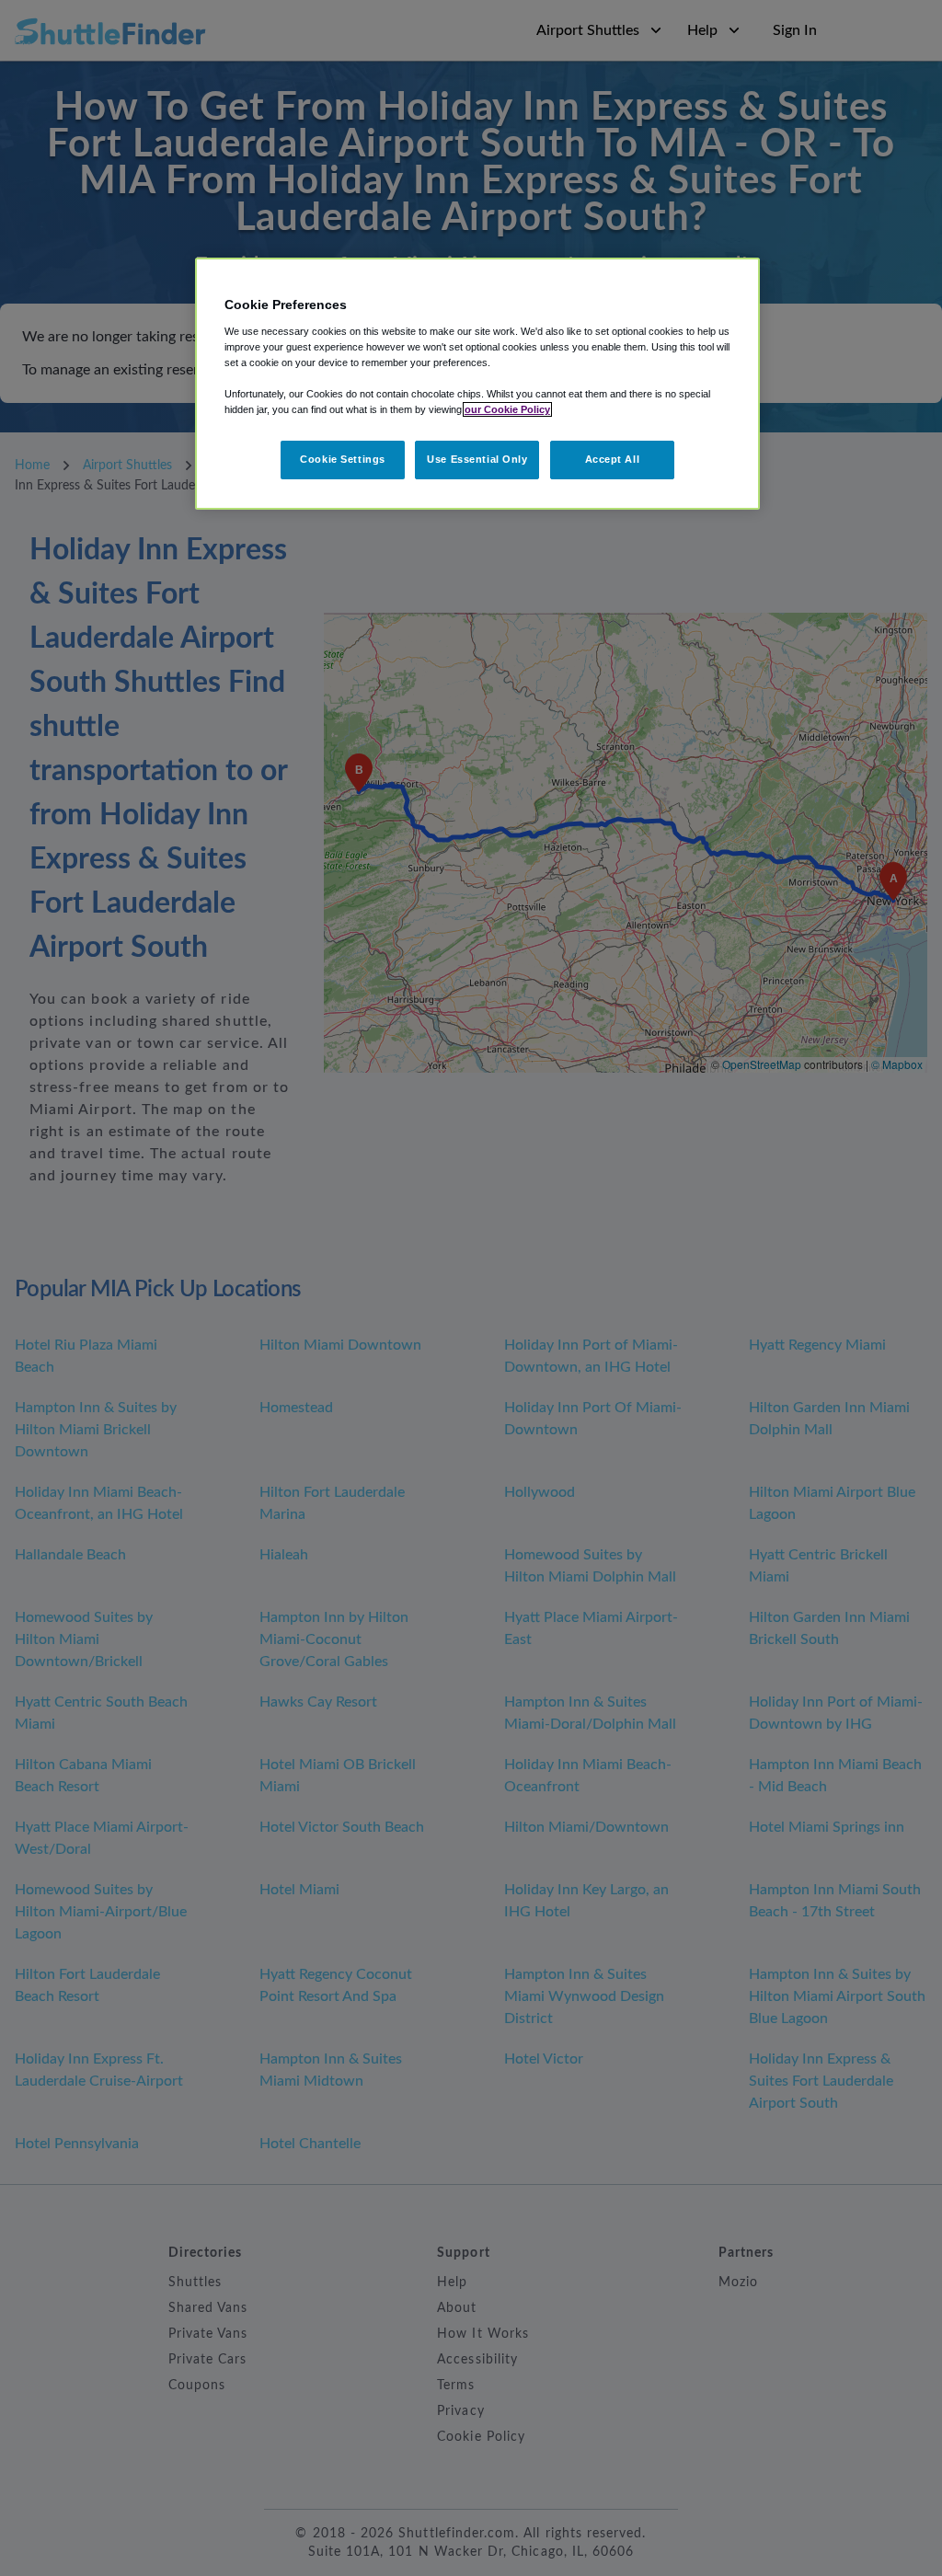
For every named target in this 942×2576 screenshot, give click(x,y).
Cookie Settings (343, 459)
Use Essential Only (477, 459)
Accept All (613, 459)
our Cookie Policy (507, 409)
